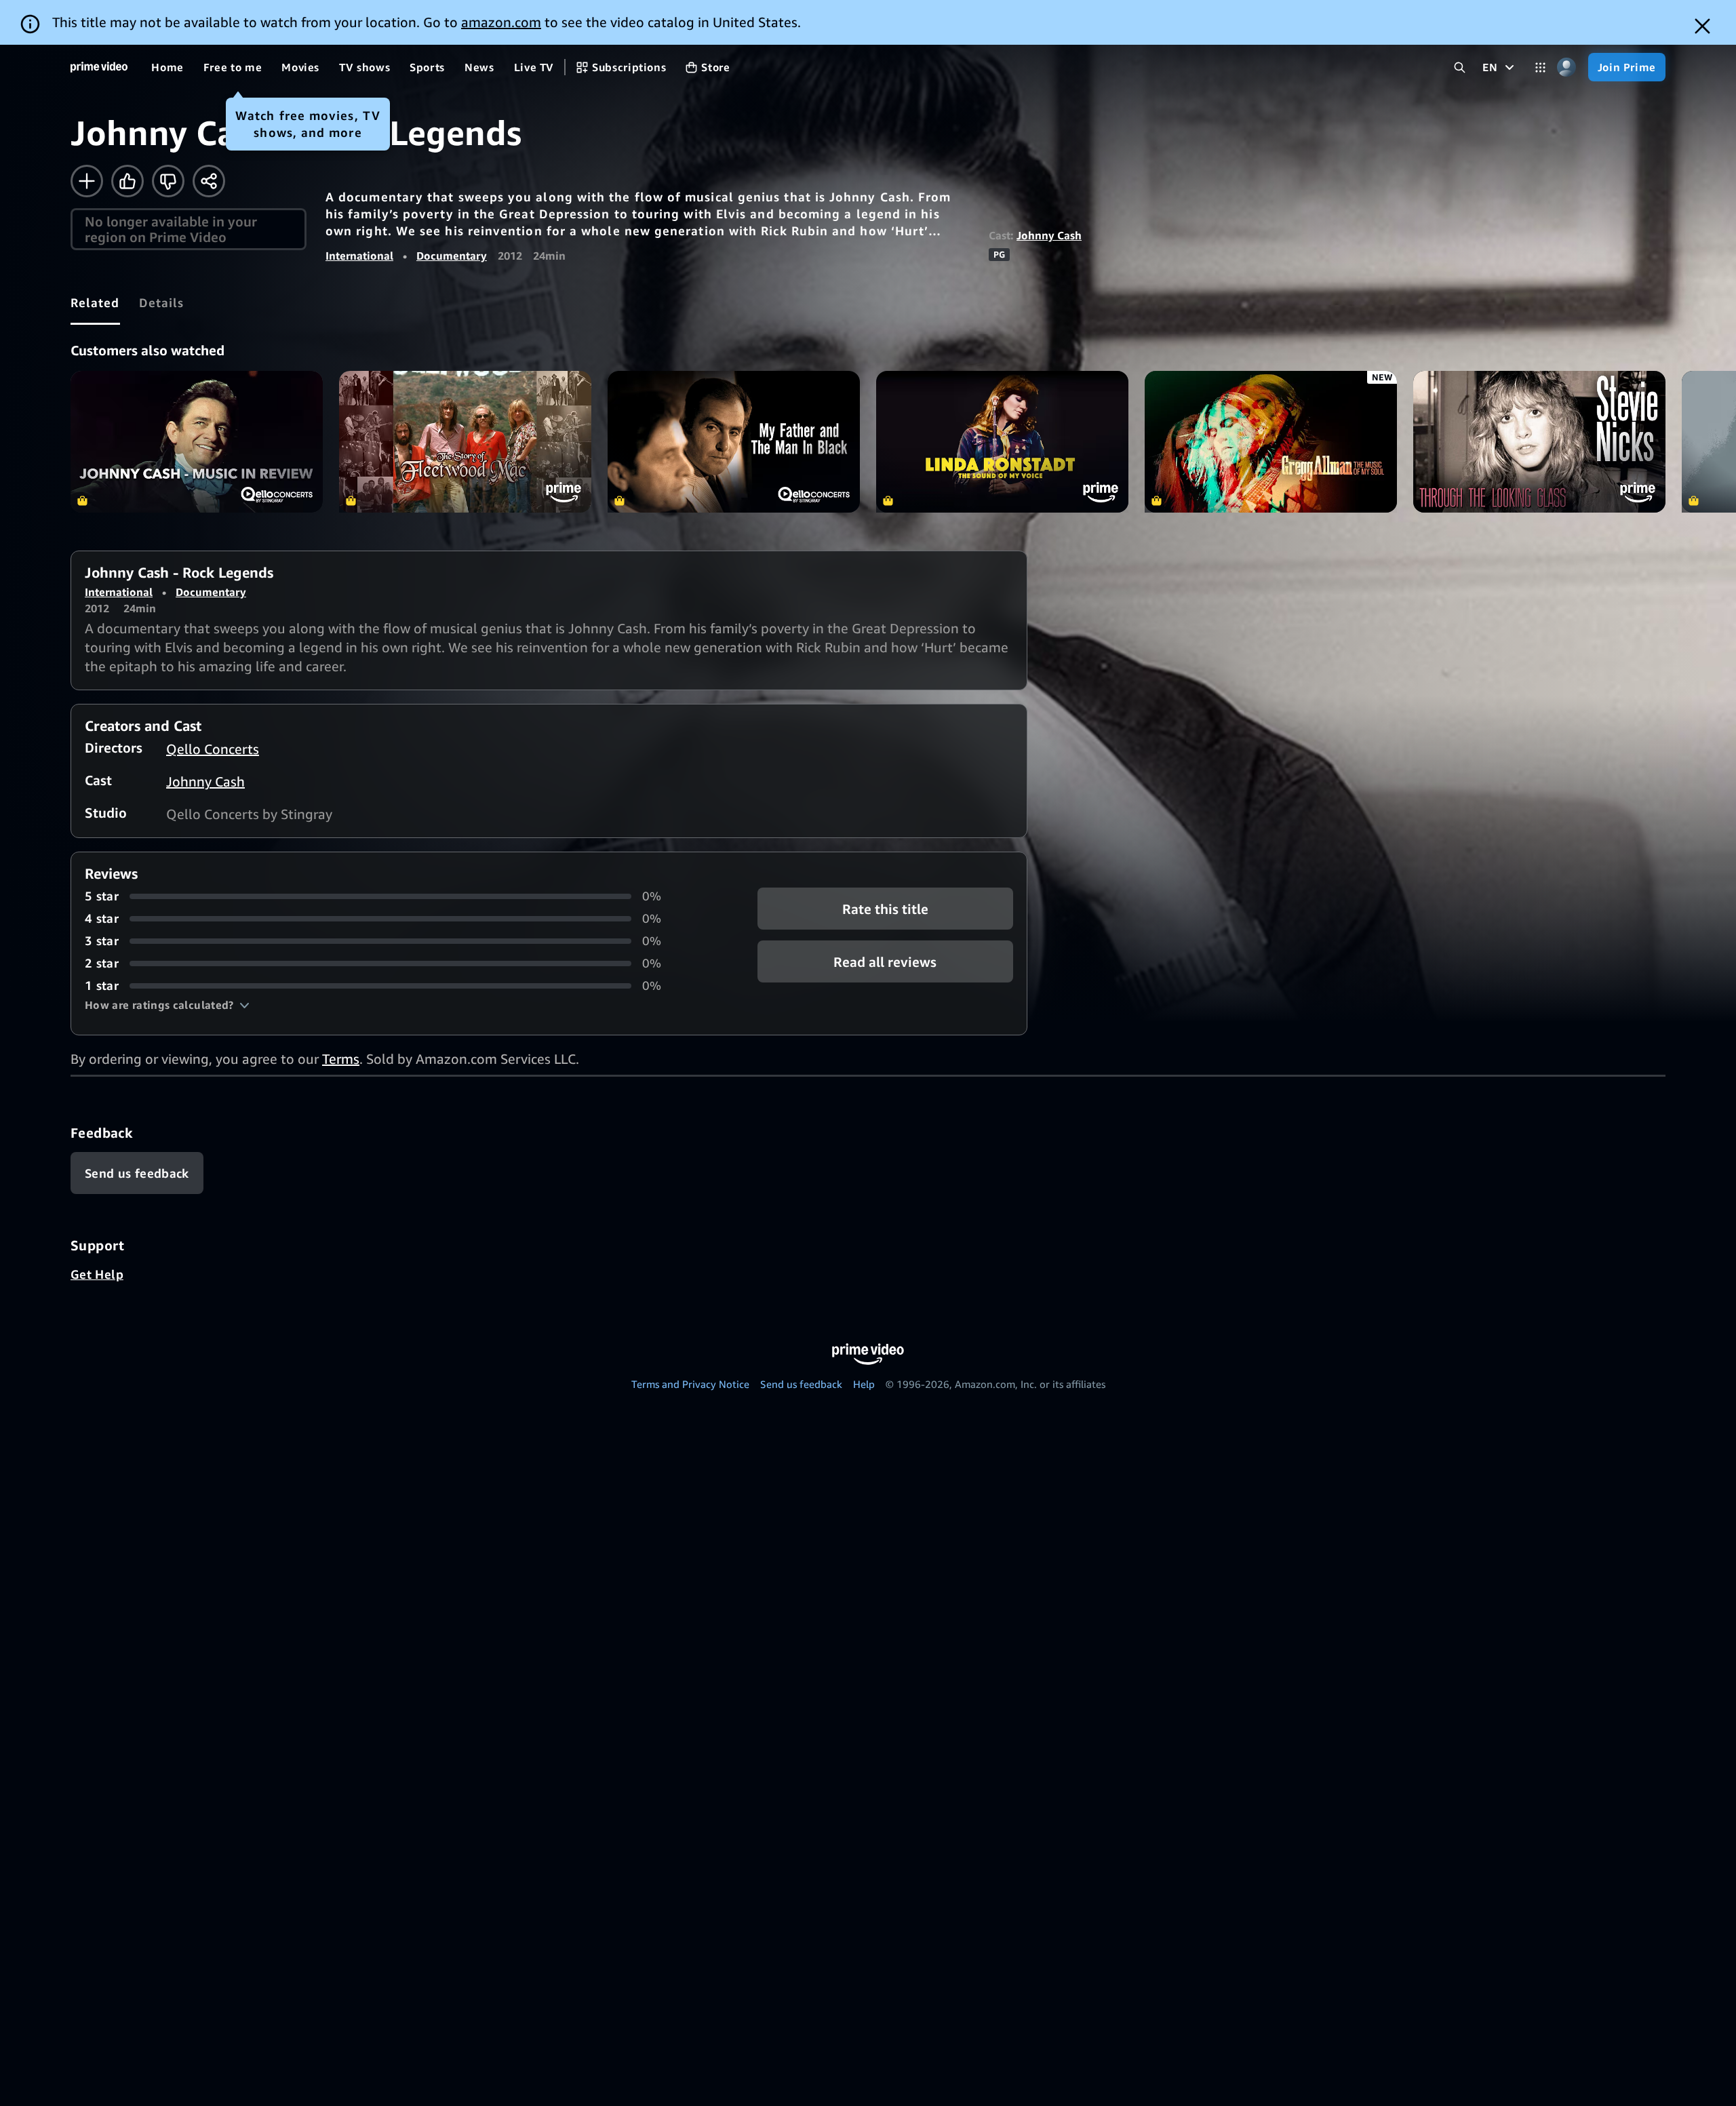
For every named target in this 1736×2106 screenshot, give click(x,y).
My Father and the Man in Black (734, 442)
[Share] (209, 181)
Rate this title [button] (885, 909)
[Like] (127, 181)
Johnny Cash (1049, 235)
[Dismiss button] (1702, 26)
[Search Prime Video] (1460, 67)
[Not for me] (168, 181)
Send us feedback (801, 1384)
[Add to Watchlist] (87, 181)
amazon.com (501, 22)
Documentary (452, 256)
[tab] (95, 302)
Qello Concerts (213, 749)
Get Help (97, 1274)
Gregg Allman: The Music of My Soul (1271, 442)
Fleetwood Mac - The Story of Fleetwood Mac (465, 442)
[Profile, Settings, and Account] (1567, 67)
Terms (341, 1059)
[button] (167, 1005)
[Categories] (1540, 67)
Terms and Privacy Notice (690, 1384)
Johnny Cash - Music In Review (197, 442)
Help (864, 1384)
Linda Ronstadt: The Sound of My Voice (1002, 442)
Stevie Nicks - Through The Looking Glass (1539, 442)
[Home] (99, 67)
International (359, 256)
